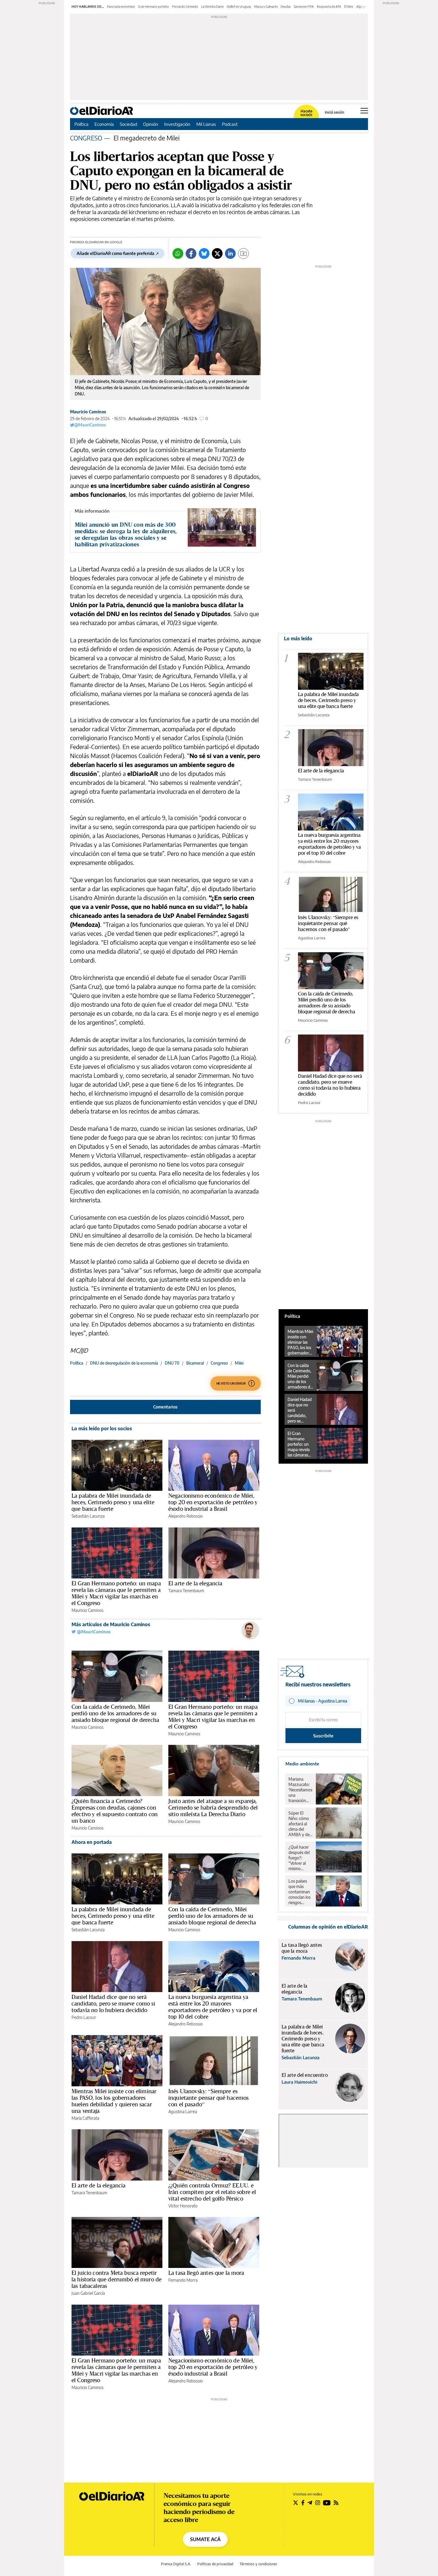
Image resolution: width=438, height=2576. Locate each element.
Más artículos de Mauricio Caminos (111, 1624)
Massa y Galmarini (266, 7)
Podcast (230, 124)
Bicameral (195, 1363)
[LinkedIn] (230, 253)
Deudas (286, 7)
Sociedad (128, 124)
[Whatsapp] (178, 253)
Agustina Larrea (183, 2112)
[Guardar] (243, 253)
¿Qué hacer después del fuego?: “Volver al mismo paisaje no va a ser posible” (300, 1858)
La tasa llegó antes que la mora (206, 2273)
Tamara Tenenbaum (186, 1591)
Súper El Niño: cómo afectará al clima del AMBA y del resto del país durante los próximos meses (300, 1824)
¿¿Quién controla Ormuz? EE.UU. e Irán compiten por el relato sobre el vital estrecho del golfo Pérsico (212, 2192)
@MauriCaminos (90, 425)
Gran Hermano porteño (153, 7)
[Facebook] (191, 253)
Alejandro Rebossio (186, 1516)
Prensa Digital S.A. (176, 2564)
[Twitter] (217, 253)
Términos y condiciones (258, 2564)
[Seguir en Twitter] (296, 2503)
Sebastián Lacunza (88, 1516)
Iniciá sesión (334, 112)
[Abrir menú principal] (364, 111)
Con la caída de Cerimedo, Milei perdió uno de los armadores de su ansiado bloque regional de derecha (115, 1713)
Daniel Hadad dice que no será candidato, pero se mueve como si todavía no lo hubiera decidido (113, 2003)
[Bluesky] (204, 253)
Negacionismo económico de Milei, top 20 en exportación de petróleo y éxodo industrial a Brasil (213, 1502)
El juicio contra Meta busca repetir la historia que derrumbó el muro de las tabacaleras (117, 2279)
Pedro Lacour (84, 2017)
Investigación (177, 124)
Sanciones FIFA (304, 7)
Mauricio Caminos (88, 412)
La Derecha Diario (212, 7)
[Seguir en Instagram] (318, 2503)
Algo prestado (366, 7)
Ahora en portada (92, 1842)
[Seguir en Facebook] (303, 2503)
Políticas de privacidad (215, 2564)
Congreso (219, 1363)
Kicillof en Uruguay (239, 7)
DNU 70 (172, 1363)
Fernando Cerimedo (185, 7)
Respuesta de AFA (329, 7)
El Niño (349, 7)
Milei (239, 1363)
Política (81, 124)
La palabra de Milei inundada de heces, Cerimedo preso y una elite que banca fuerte (113, 1502)
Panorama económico (121, 7)
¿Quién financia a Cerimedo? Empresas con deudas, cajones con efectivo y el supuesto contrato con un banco (115, 1811)
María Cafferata (85, 2118)
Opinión (151, 124)
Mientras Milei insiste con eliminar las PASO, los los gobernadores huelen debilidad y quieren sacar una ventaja (114, 2101)
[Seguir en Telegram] (310, 2503)
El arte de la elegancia (195, 1583)
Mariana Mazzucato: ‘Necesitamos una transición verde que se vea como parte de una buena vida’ (300, 1790)
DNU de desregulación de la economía (124, 1363)
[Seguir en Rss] (336, 2503)
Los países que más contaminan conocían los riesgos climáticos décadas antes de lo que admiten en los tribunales (300, 1892)
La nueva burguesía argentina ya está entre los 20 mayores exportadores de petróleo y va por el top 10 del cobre (213, 2007)
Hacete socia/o (306, 113)
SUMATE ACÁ (205, 2539)
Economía (104, 124)
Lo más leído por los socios (102, 1428)
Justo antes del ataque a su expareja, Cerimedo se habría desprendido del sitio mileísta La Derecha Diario (213, 1807)
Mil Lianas (206, 124)
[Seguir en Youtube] (327, 2503)
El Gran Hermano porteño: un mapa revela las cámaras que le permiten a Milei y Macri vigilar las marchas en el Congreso (116, 1593)
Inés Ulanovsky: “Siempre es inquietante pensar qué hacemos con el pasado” (209, 2098)
